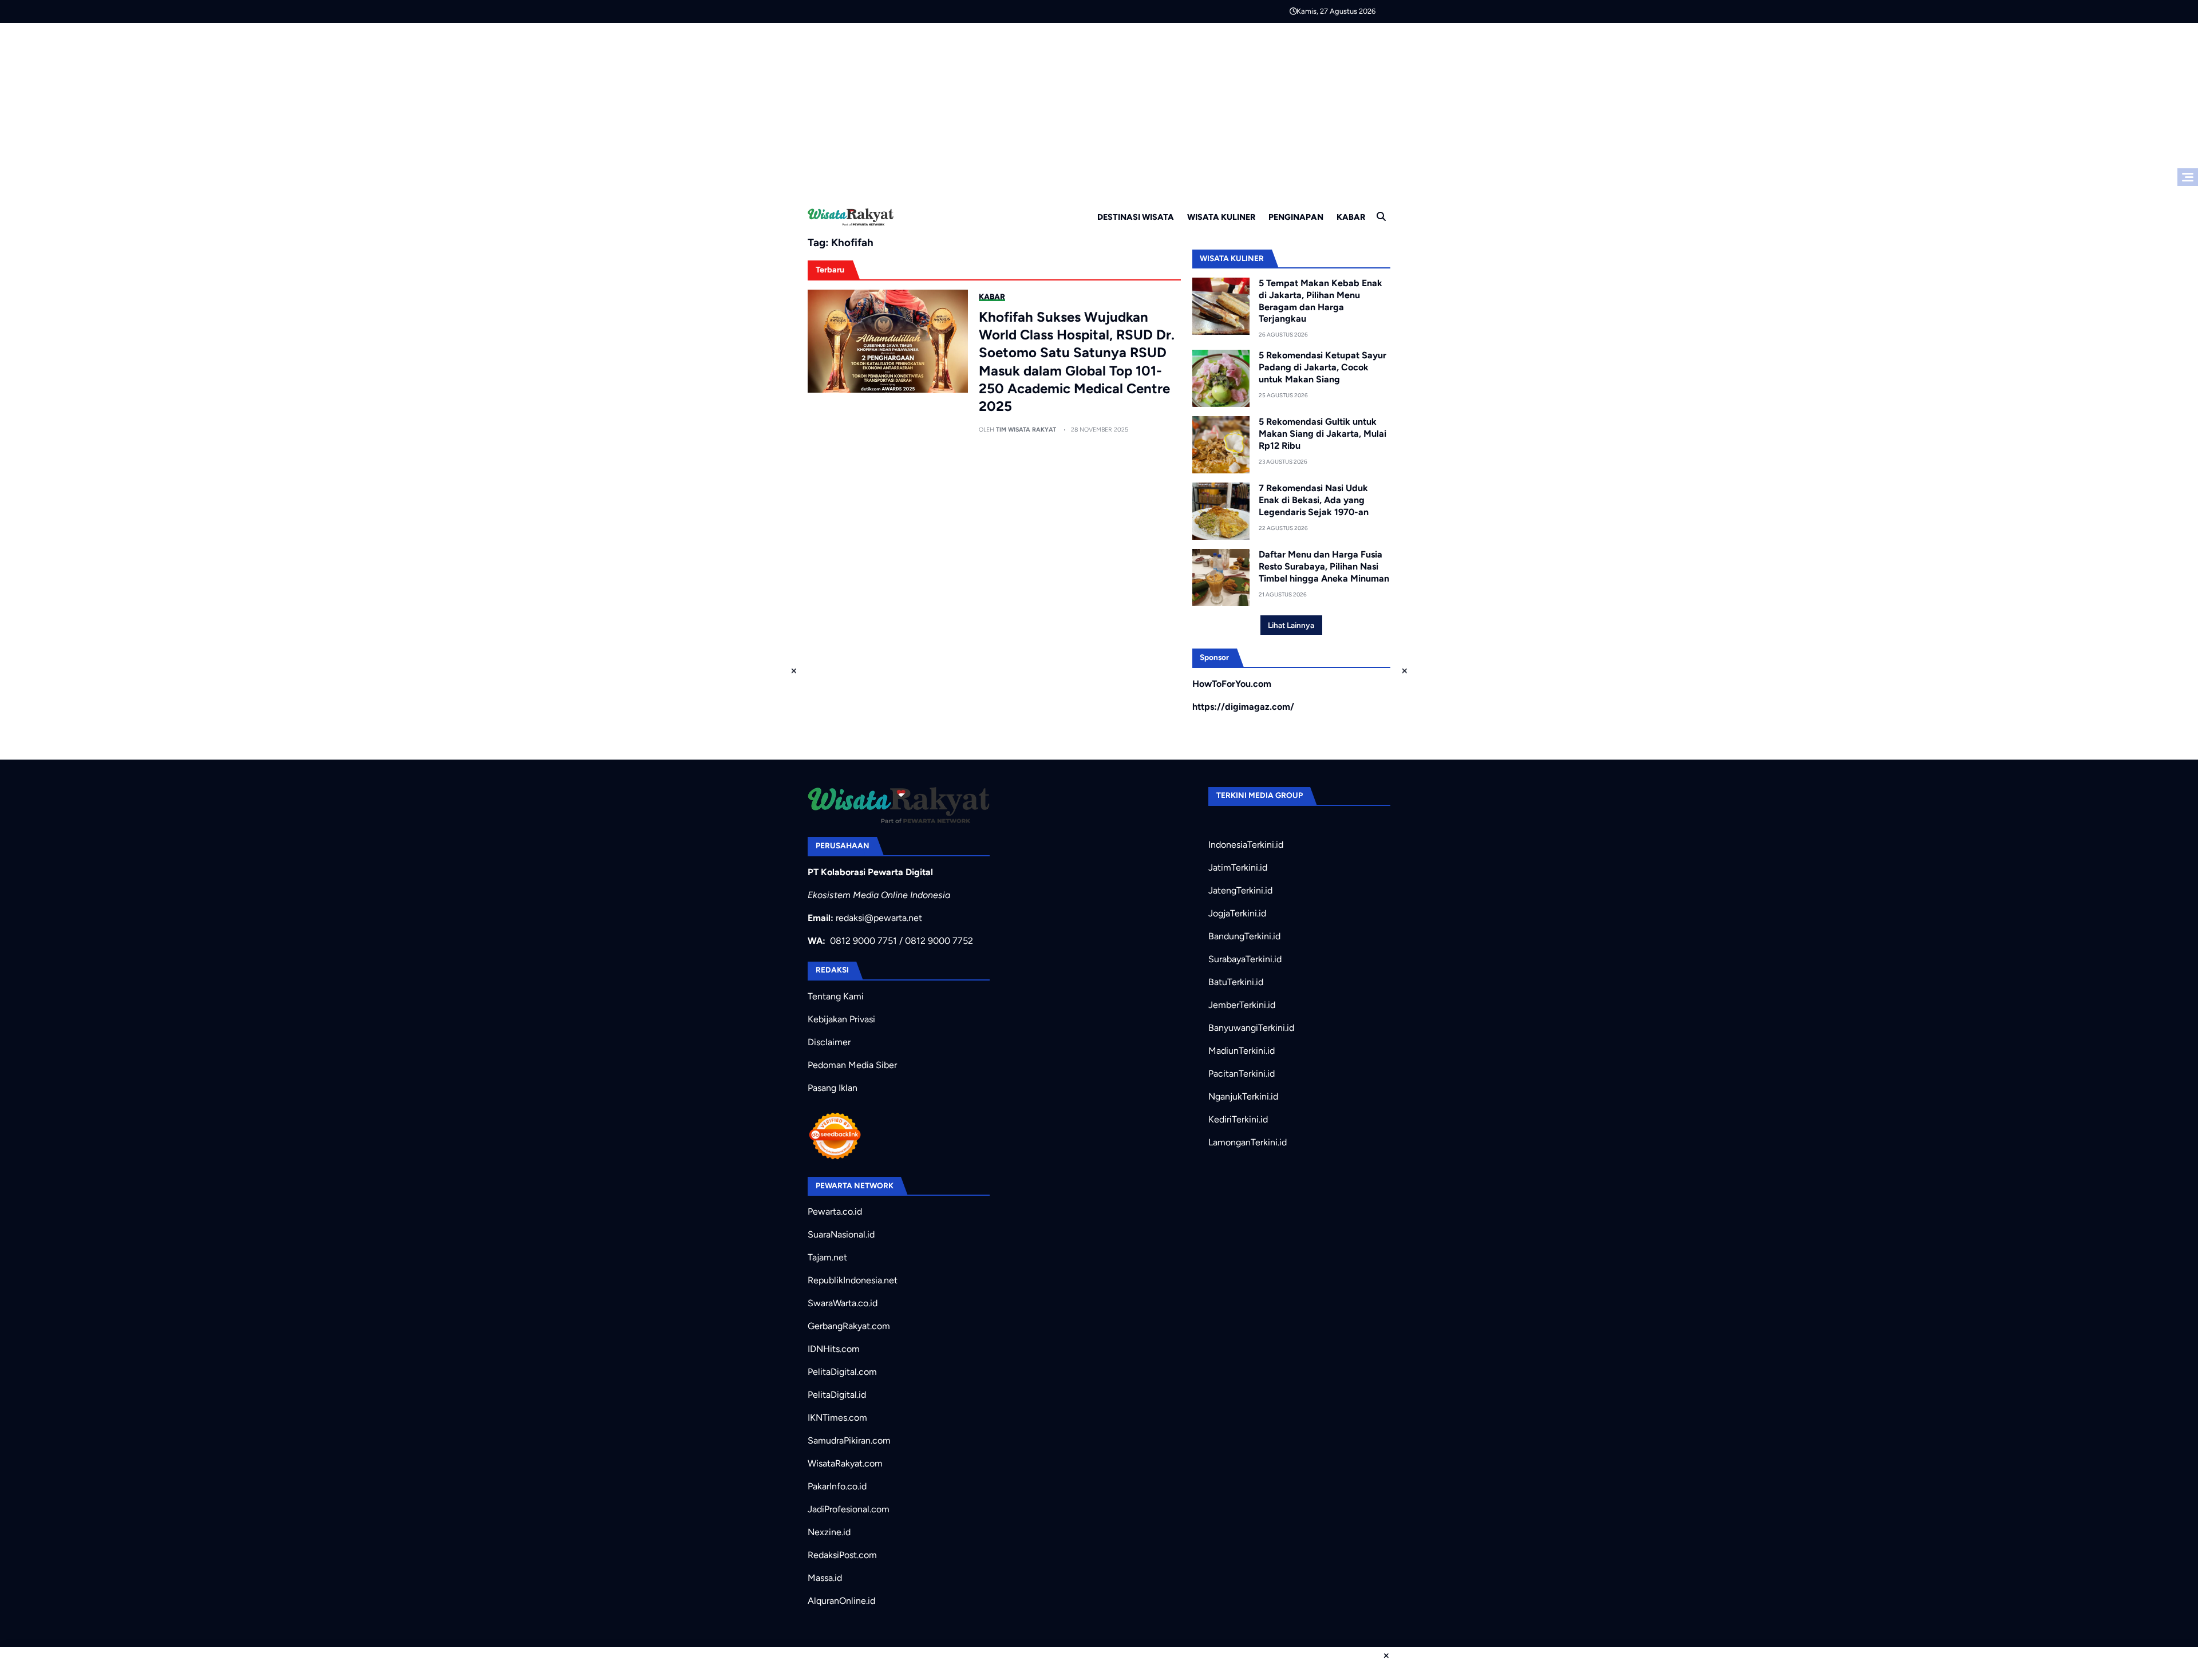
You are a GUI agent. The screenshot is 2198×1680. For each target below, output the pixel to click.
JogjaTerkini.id (1237, 913)
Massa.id (825, 1578)
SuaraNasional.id (841, 1234)
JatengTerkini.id (1240, 890)
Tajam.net (827, 1257)
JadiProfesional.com (849, 1509)
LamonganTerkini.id (1248, 1142)
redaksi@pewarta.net (879, 918)
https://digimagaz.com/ (1243, 707)
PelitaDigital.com (842, 1372)
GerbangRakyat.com (849, 1326)
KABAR (1351, 217)
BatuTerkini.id (1236, 982)
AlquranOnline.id (841, 1601)
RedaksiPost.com (842, 1555)
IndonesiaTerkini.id (1246, 845)
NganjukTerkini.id (1243, 1096)
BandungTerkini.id (1244, 936)
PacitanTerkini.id (1242, 1074)
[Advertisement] (1099, 109)
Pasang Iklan (833, 1088)
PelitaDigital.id (837, 1395)
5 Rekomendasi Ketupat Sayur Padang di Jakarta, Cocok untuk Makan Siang (1323, 367)
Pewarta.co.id (835, 1211)
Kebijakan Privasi (841, 1019)
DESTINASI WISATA (1136, 217)
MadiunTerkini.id (1242, 1051)
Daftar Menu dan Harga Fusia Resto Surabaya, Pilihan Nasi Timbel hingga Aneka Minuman (1324, 566)
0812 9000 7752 (939, 941)
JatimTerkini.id (1238, 867)
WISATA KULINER (1221, 217)
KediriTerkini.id (1238, 1119)
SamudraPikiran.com (849, 1440)
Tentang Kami (836, 996)
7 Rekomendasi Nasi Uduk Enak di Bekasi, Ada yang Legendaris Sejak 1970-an (1314, 500)
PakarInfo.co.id (837, 1486)
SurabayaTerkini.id (1245, 959)
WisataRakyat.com (845, 1463)
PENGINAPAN (1296, 217)
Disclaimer (829, 1042)
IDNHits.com (834, 1349)
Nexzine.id (829, 1532)
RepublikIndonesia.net (853, 1280)
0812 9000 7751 (863, 941)
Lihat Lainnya (1291, 625)
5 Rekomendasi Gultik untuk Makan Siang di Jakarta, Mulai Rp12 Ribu (1323, 434)
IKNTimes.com (837, 1418)
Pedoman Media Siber (852, 1065)
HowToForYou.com (1232, 684)
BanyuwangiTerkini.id (1251, 1028)
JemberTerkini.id (1242, 1005)
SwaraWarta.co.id (843, 1303)
